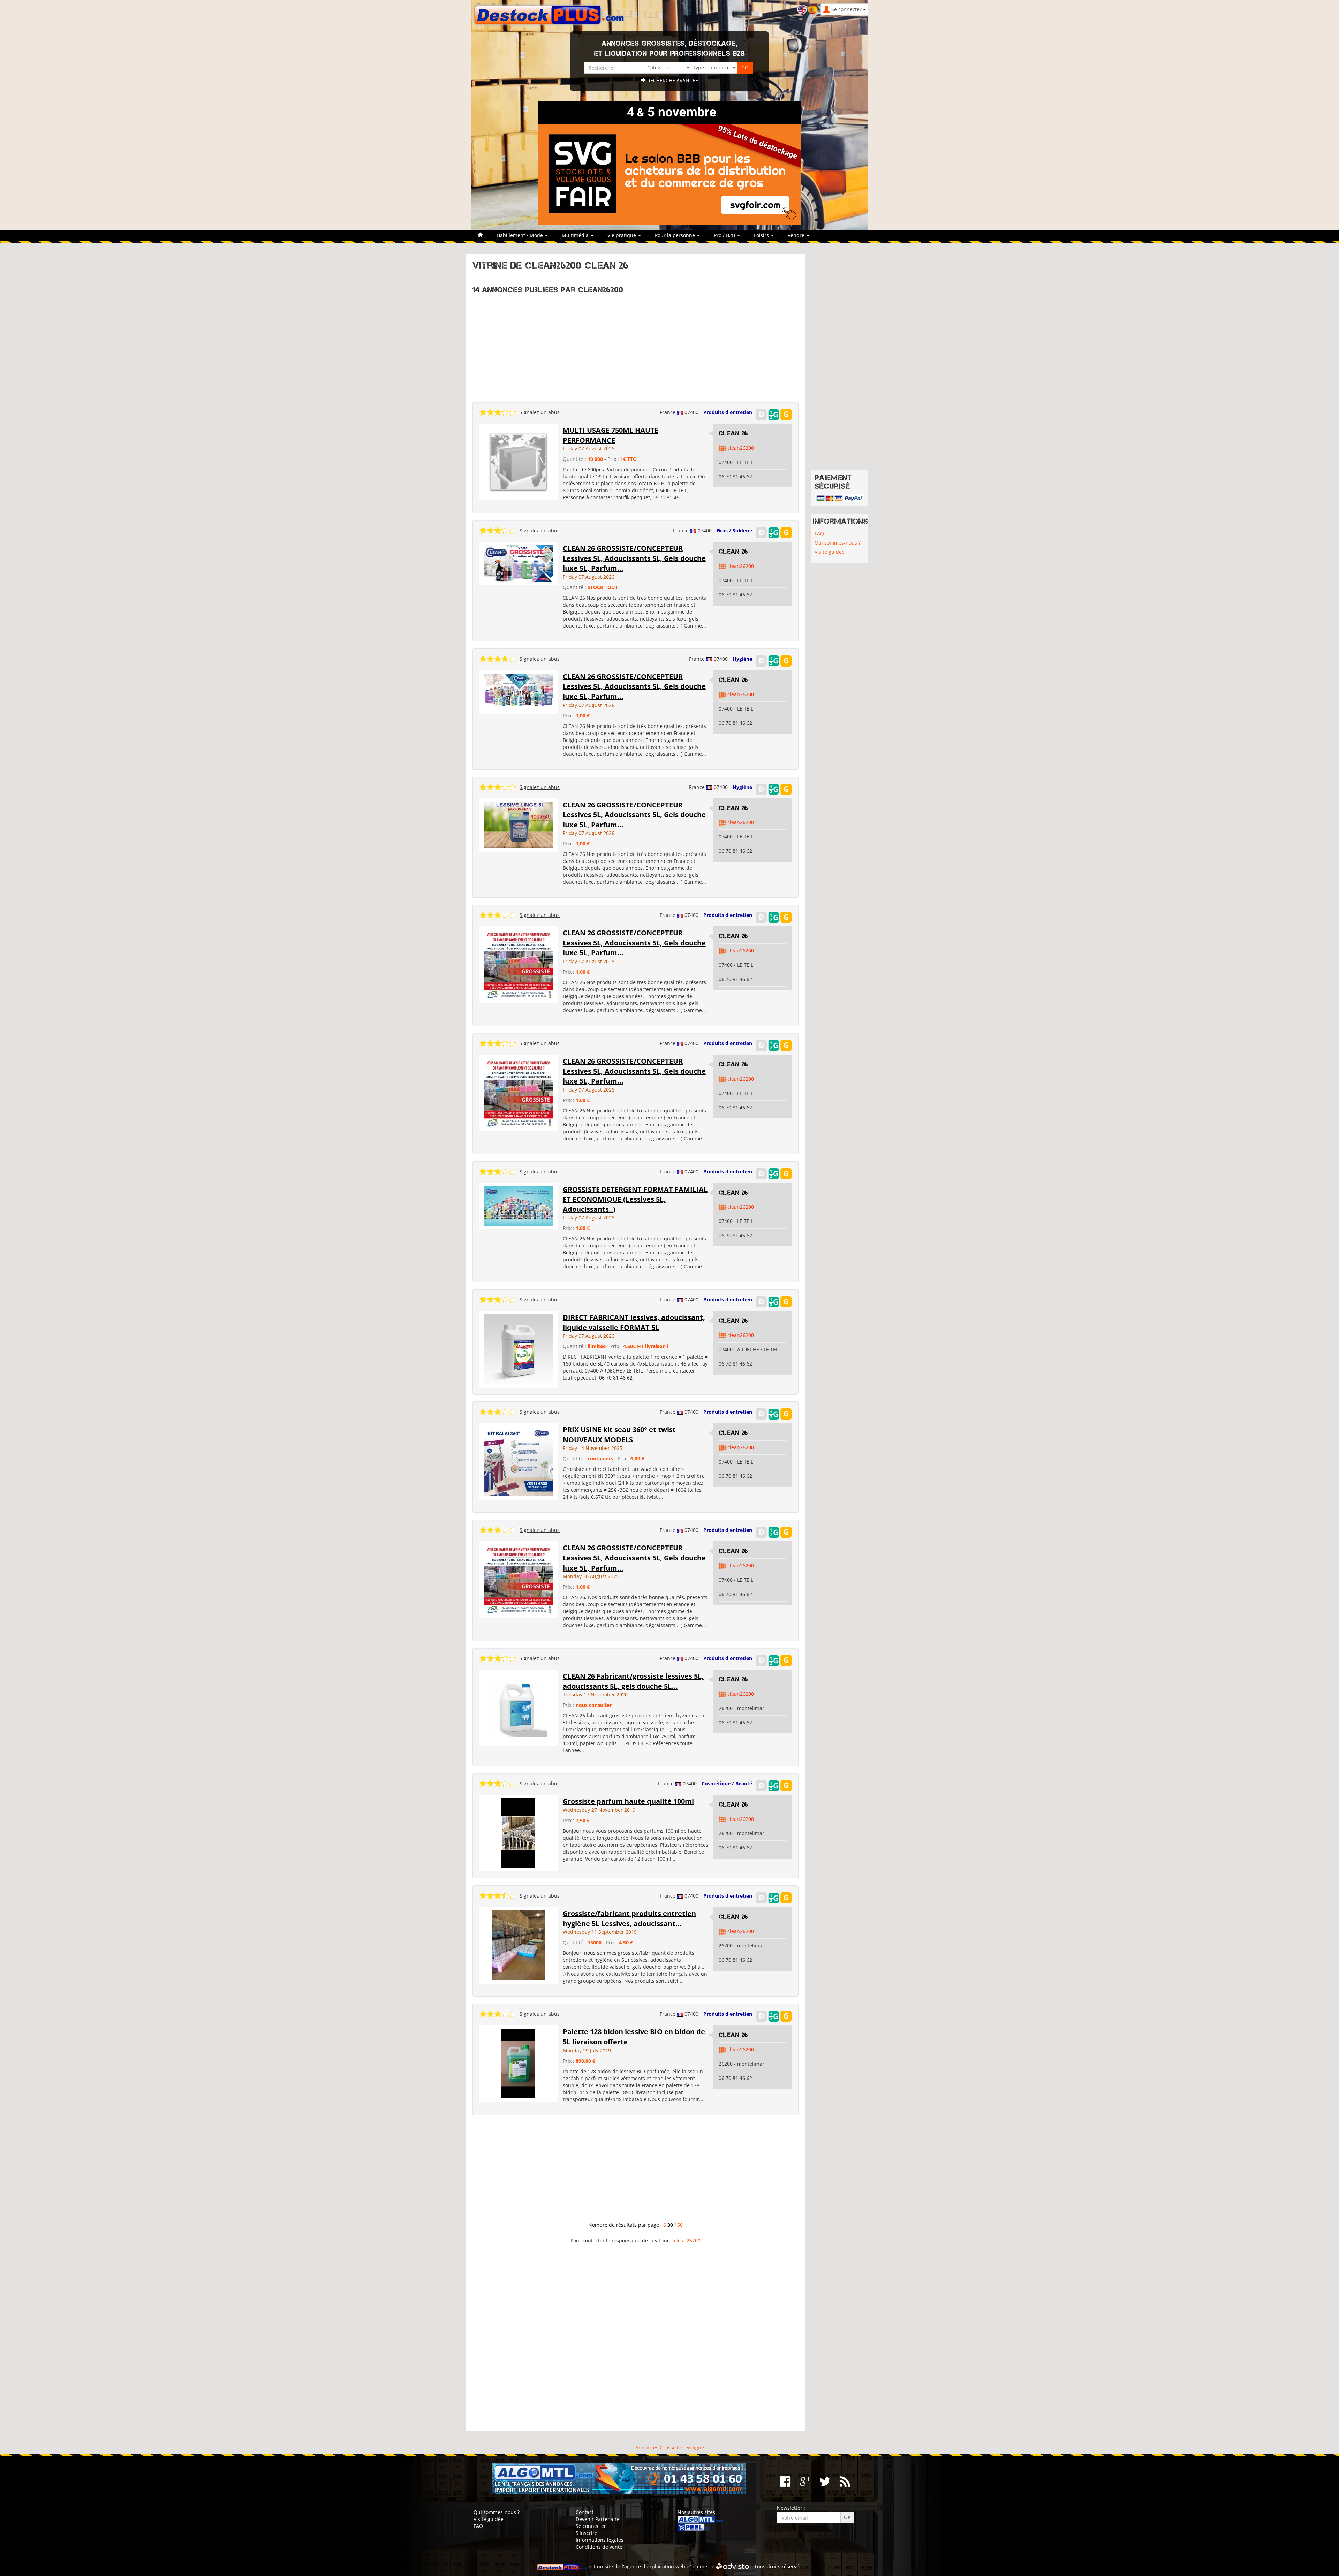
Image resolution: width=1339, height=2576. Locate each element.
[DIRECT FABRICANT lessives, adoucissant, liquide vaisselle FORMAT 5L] (519, 1349)
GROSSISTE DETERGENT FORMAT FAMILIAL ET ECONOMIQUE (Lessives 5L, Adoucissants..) (635, 1199)
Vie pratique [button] (622, 235)
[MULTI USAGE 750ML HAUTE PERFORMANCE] (519, 461)
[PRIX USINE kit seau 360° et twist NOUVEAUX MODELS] (519, 1461)
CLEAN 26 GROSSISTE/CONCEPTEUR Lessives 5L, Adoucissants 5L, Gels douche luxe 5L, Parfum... (634, 558)
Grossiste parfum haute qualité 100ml (628, 1801)
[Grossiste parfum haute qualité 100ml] (518, 1833)
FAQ (819, 534)
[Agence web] (733, 2566)
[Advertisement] (636, 346)
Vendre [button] (797, 235)
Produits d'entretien (728, 412)
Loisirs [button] (762, 235)
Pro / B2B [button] (725, 235)
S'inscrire (587, 2533)
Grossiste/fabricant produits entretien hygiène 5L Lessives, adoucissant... (629, 1918)
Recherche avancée (672, 80)
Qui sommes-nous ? (838, 543)
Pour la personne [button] (676, 235)
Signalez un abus (540, 412)
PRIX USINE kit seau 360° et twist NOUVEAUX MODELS (619, 1435)
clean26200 (741, 448)
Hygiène (742, 659)
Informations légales (600, 2540)
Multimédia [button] (576, 235)
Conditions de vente (599, 2547)
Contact (585, 2512)
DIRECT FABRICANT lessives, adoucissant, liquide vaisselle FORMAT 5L (634, 1322)
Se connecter (591, 2526)
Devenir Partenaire (598, 2519)
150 (679, 2225)
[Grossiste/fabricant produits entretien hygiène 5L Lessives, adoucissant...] (519, 1945)
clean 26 (733, 433)
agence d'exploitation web (655, 2566)
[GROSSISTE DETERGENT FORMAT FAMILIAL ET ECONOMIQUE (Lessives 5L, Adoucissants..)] (519, 1205)
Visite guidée (830, 552)
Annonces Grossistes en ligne (670, 2448)
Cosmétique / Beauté (727, 1783)
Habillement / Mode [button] (520, 235)
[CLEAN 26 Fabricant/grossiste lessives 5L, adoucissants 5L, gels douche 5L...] (519, 1707)
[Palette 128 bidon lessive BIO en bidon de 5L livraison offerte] (518, 2063)
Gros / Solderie (734, 530)
